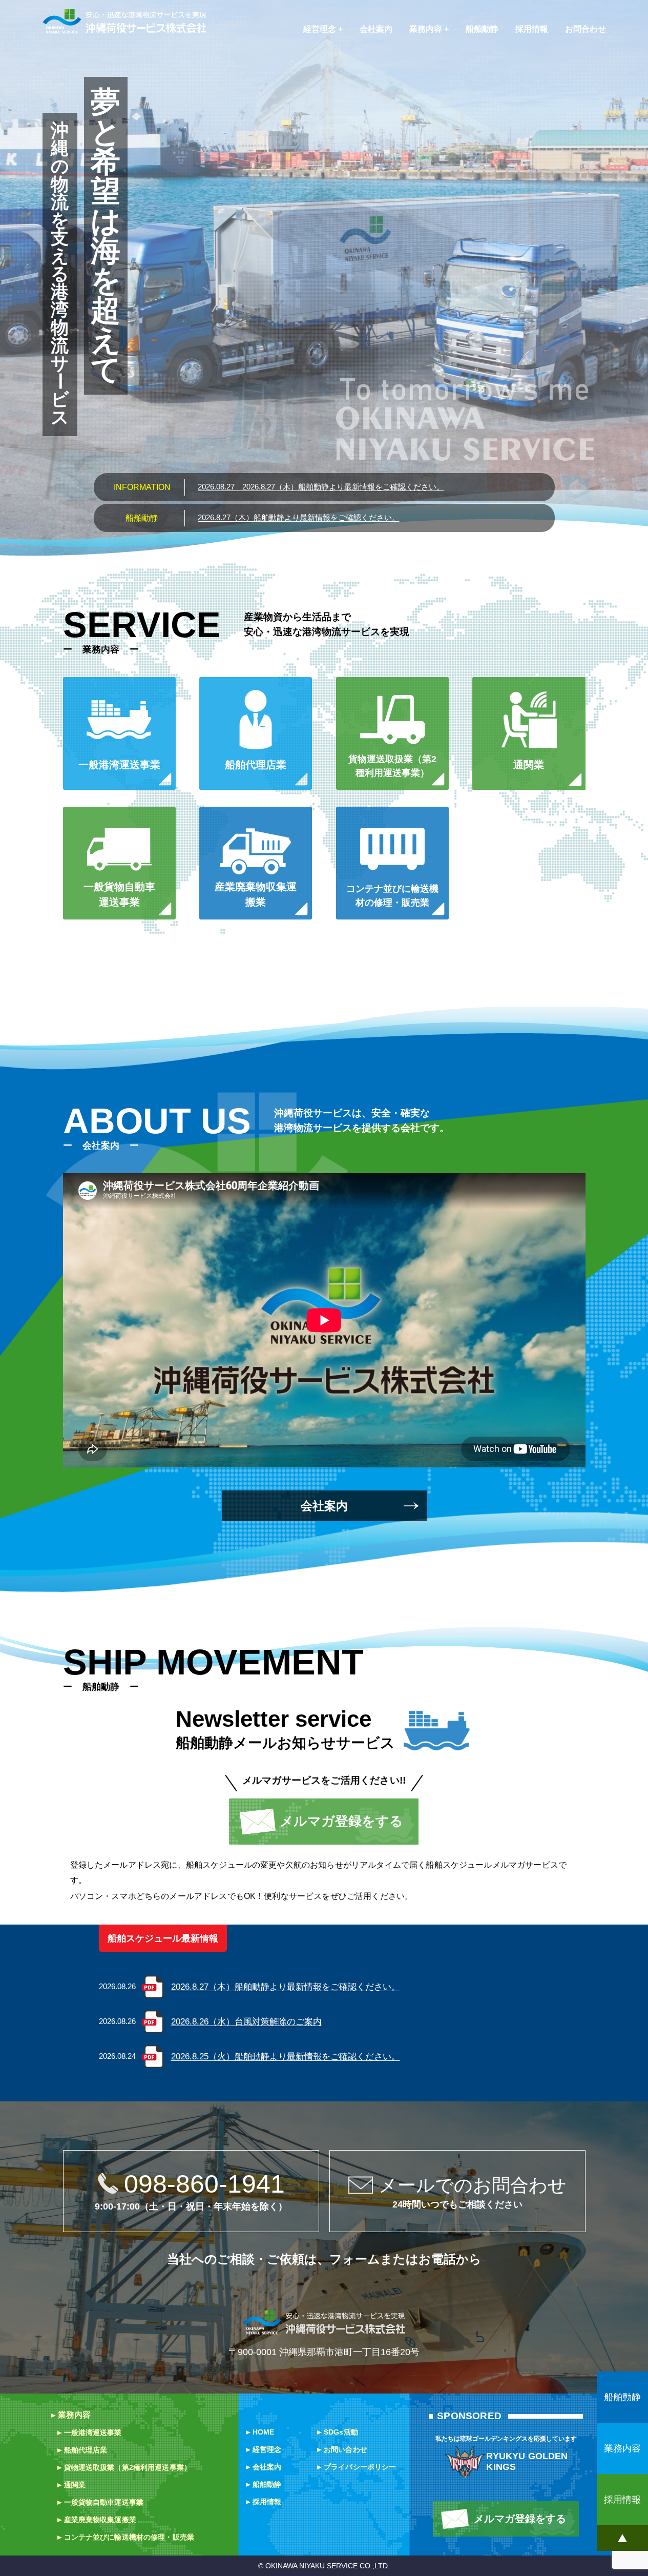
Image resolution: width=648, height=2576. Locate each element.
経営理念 (320, 29)
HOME (264, 2432)
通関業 (75, 2485)
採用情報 (532, 29)
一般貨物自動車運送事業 (104, 2502)
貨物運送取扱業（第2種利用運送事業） (128, 2467)
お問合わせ (586, 29)
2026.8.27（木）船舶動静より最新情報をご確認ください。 (321, 487)
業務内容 (426, 29)
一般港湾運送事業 (93, 2432)
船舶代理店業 (86, 2450)
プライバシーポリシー (360, 2467)
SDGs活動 (341, 2432)
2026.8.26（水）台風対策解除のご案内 (246, 2022)
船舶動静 (482, 29)
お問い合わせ (346, 2449)
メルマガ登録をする (341, 1821)
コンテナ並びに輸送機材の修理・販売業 (129, 2537)
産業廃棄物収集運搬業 (100, 2520)
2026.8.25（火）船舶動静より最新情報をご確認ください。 (286, 2057)
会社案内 (376, 29)
